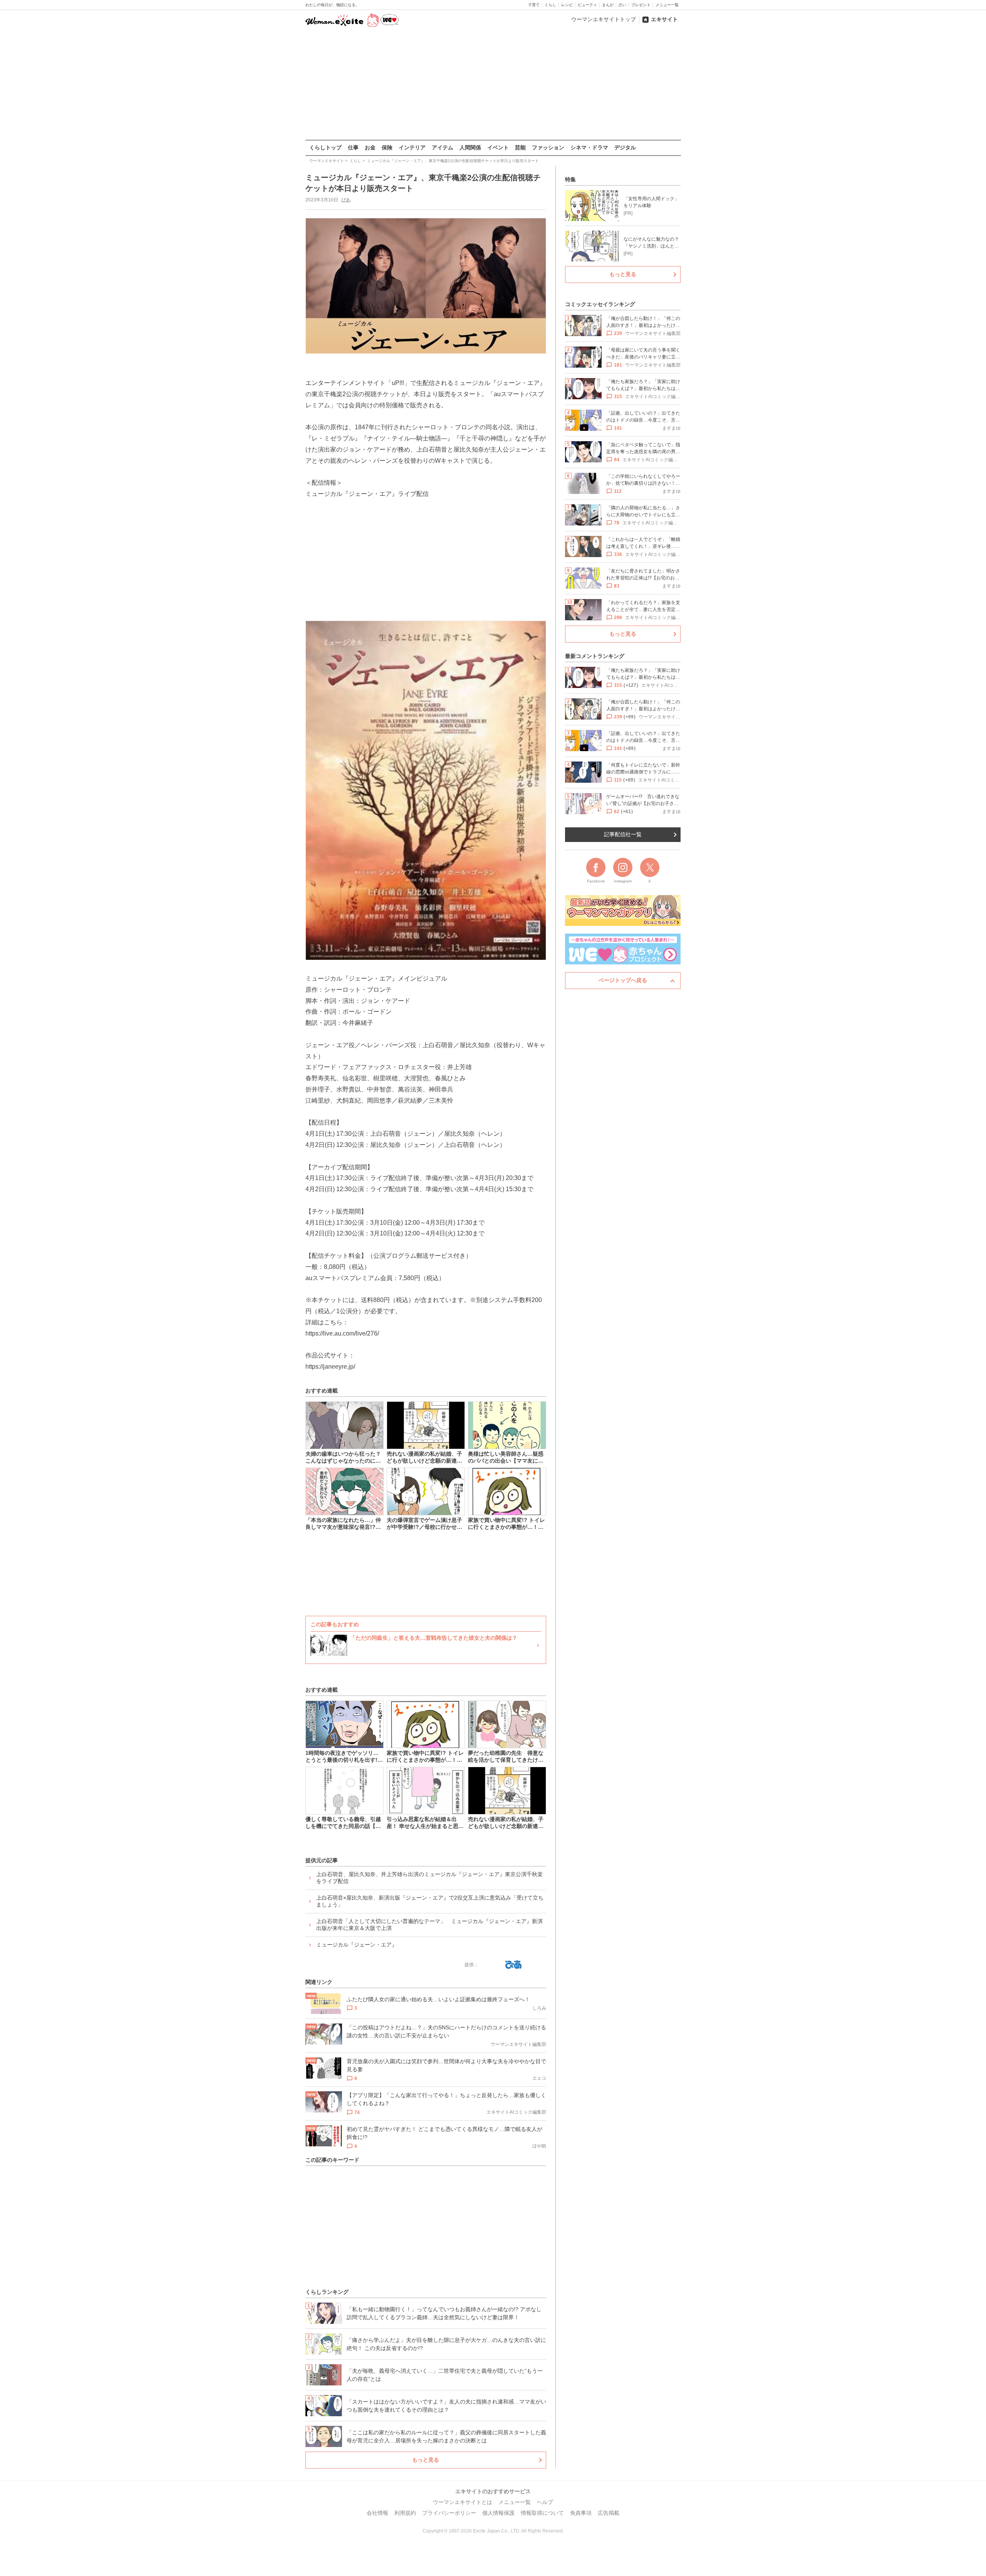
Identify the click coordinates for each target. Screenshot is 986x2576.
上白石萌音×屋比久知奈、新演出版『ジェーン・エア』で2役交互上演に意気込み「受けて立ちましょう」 (430, 1901)
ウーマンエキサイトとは (463, 2502)
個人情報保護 (498, 2513)
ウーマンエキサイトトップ (604, 19)
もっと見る (426, 2460)
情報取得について (542, 2513)
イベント (498, 147)
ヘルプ (545, 2502)
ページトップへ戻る (623, 980)
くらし (550, 5)
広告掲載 (609, 2513)
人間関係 (470, 147)
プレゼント (641, 5)
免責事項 (581, 2513)
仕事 (353, 147)
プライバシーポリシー (449, 2513)
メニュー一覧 (667, 5)
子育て (534, 5)
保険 (387, 147)
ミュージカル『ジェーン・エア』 (357, 1945)
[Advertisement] (493, 84)
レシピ (567, 5)
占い (622, 5)
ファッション (548, 147)
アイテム (443, 147)
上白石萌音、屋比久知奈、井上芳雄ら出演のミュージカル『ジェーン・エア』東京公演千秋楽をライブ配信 (429, 1878)
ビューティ (587, 5)
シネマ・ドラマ (589, 147)
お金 (370, 147)
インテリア (412, 147)
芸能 (520, 147)
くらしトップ (325, 147)
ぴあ (346, 200)
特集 (570, 179)
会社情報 (377, 2513)
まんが (608, 5)
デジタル (625, 147)
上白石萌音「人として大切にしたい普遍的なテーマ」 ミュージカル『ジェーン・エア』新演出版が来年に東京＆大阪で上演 (429, 1925)
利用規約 (405, 2513)
